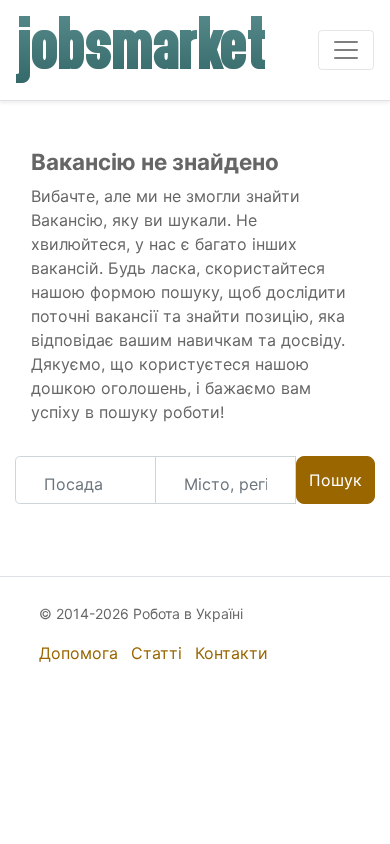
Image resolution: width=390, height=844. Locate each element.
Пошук (335, 480)
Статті (156, 653)
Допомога (78, 653)
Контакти (231, 653)
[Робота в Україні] (142, 50)
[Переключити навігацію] (346, 50)
